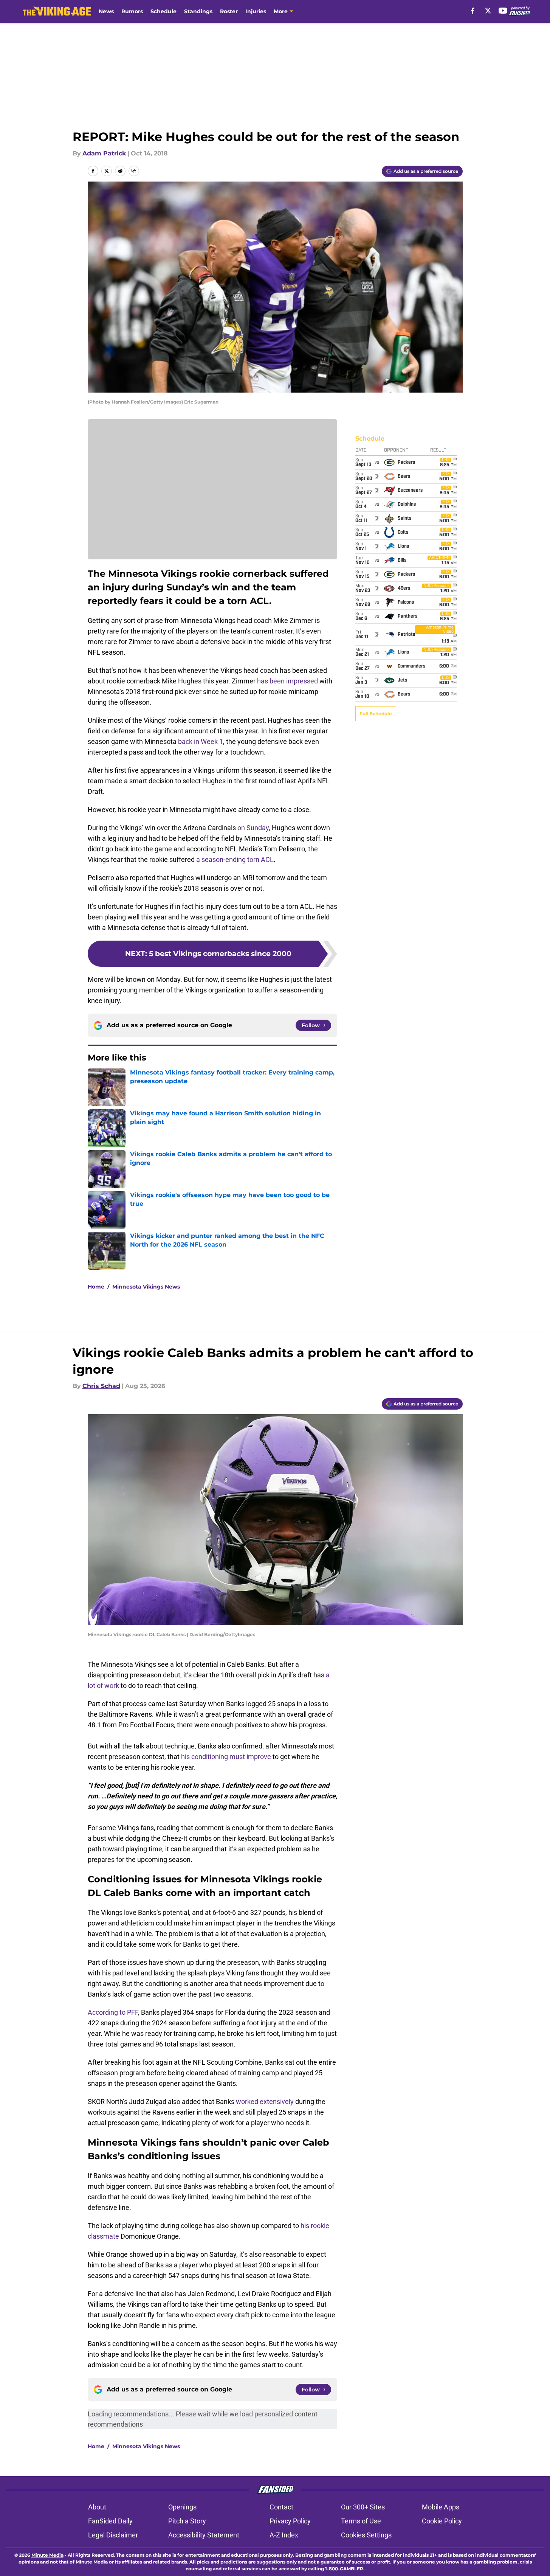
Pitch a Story (187, 2521)
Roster (229, 11)
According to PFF (113, 2012)
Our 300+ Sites (363, 2507)
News (106, 11)
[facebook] (473, 11)
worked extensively (265, 2102)
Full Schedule (376, 713)
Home (96, 1287)
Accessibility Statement (204, 2535)
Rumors (132, 11)
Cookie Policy (442, 2521)
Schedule (163, 11)
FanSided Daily (110, 2521)
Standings (198, 11)
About (97, 2507)
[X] (488, 11)
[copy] (134, 171)
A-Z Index (284, 2535)
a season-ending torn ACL (235, 859)
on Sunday (253, 828)
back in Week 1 (201, 741)
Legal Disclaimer (113, 2535)
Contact (281, 2507)
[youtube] (503, 11)
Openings (182, 2507)
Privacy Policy (290, 2521)
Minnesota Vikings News (146, 1287)
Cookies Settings (366, 2535)
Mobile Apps (441, 2507)
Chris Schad (101, 1386)
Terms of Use (361, 2521)
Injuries (256, 11)
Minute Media (47, 2555)
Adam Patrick (104, 153)
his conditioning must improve (226, 1757)
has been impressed (287, 681)
